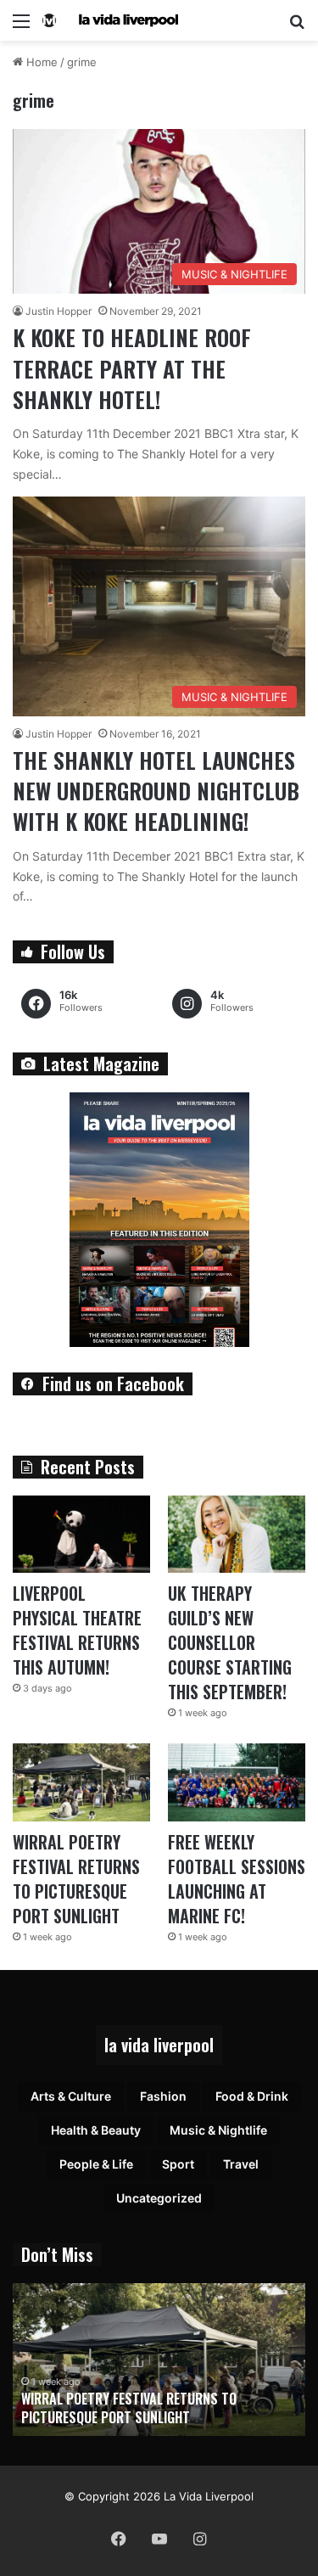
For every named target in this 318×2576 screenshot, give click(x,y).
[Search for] (297, 27)
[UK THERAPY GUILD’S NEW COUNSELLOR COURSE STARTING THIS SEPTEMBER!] (237, 1534)
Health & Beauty (96, 2130)
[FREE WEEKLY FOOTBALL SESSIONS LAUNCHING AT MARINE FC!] (237, 1782)
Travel (241, 2164)
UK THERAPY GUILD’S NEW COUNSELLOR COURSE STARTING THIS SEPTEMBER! (230, 1642)
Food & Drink (252, 2096)
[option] (159, 2360)
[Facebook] (119, 2539)
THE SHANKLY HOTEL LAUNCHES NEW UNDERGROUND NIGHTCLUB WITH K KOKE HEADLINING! (156, 791)
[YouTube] (159, 2539)
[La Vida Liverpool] (110, 20)
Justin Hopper (59, 311)
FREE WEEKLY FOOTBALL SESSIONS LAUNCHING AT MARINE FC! (237, 1879)
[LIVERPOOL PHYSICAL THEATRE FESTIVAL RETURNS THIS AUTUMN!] (81, 1534)
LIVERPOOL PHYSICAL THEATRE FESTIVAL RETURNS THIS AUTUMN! (77, 1630)
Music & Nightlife (218, 2130)
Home (40, 62)
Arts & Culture (71, 2096)
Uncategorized (159, 2198)
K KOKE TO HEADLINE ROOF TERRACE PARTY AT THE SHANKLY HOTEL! (132, 368)
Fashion (163, 2096)
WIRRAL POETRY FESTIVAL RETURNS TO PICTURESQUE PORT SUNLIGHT (76, 1879)
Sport (178, 2164)
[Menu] (21, 27)
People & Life (96, 2164)
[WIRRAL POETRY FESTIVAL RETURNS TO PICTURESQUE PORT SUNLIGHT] (81, 1782)
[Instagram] (200, 2539)
